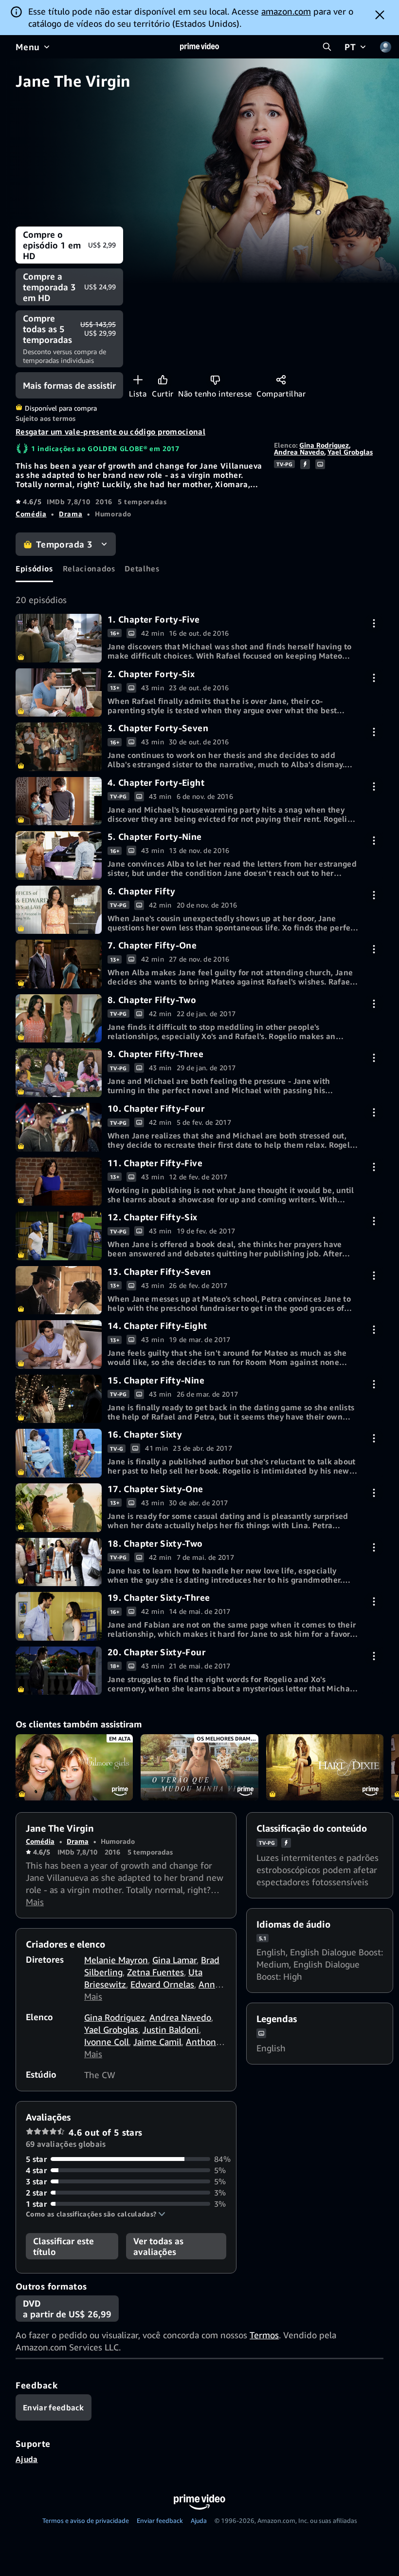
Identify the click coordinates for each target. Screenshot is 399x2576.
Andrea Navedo (299, 452)
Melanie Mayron (116, 1960)
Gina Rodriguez (324, 445)
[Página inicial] (199, 47)
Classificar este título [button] (63, 2246)
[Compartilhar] (281, 380)
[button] (96, 2214)
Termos (264, 2335)
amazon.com (286, 11)
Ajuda (27, 2459)
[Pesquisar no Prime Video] (327, 47)
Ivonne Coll (107, 2042)
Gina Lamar (174, 1960)
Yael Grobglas (350, 452)
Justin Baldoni (171, 2029)
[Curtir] (163, 380)
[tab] (34, 569)
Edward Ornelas (162, 1984)
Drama (71, 514)
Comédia (31, 514)
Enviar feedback (160, 2520)
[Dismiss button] (380, 15)
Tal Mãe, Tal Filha (74, 1767)
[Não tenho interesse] (215, 380)
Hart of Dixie (325, 1767)
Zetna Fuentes (155, 1972)
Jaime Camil (157, 2042)
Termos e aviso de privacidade (86, 2520)
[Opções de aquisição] (374, 623)
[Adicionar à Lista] (138, 380)
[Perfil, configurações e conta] (385, 47)
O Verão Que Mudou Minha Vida (199, 1767)
